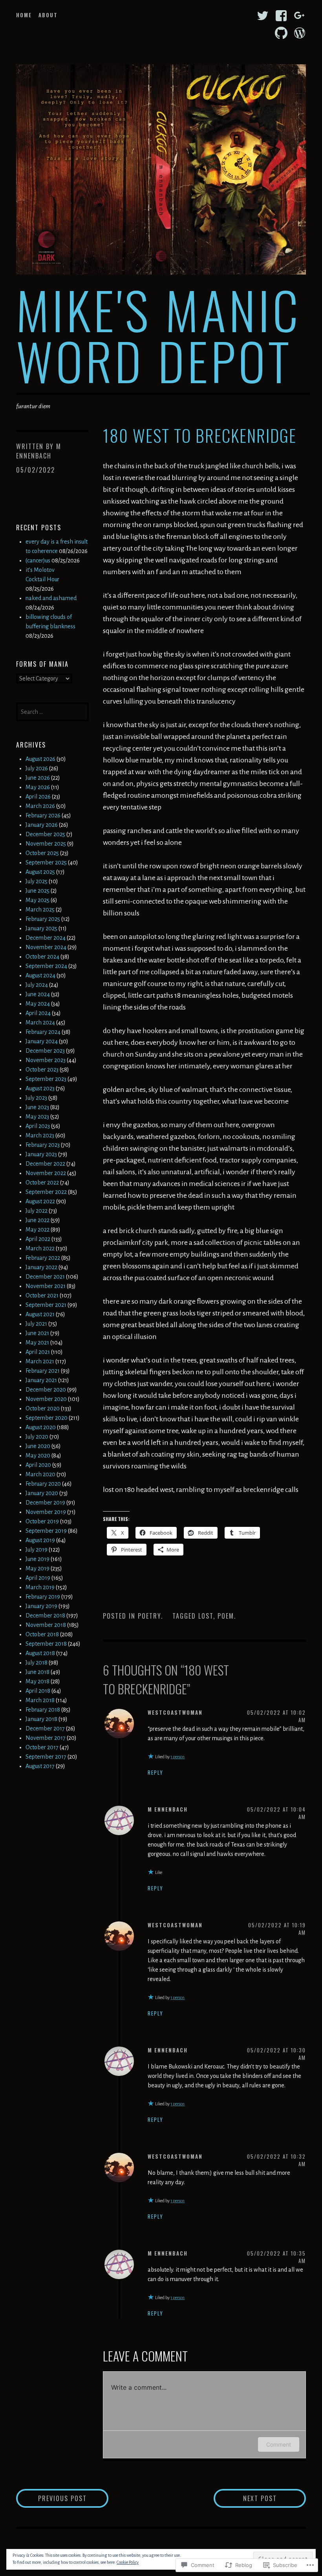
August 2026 (40, 759)
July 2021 (36, 1324)
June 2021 (37, 1333)
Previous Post (51, 2498)
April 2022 (38, 1239)
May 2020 (38, 1455)
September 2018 (46, 1644)
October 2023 (42, 1070)
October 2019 (42, 1521)
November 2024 (46, 947)
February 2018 (43, 1710)
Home (24, 15)
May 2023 (37, 1117)
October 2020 (43, 1408)
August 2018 (40, 1653)
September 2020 (47, 1418)
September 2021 (46, 1305)
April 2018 (38, 1691)
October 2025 (42, 853)
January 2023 (41, 1154)
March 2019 (40, 1587)
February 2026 (43, 815)
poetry (149, 1616)
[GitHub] (281, 33)
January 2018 (41, 1719)
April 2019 (38, 1578)
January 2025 (41, 928)
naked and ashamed (51, 598)
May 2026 (38, 787)
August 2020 (41, 1427)
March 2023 (40, 1135)
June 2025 (38, 891)
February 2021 (43, 1371)
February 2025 (43, 919)
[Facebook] (281, 16)
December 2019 (45, 1503)
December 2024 (46, 938)
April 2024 (38, 1013)
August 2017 (40, 1766)
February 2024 (43, 1032)
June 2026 (38, 778)
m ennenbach (39, 451)
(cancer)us (38, 560)
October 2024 (42, 957)
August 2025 (40, 872)
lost (206, 1616)
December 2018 (45, 1615)
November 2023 (46, 1060)
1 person (177, 1757)
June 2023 (37, 1107)
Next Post (245, 2498)
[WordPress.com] (300, 33)
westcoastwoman (175, 1712)
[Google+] (300, 16)
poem (226, 1616)
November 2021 (46, 1286)
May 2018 (38, 1681)
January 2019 (41, 1606)
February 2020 (43, 1484)
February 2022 (43, 1258)
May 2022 (38, 1230)
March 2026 (40, 806)
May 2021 (37, 1343)
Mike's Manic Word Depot (159, 335)
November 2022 (46, 1173)
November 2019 (46, 1512)
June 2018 (38, 1672)
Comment (279, 2444)
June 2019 (38, 1559)
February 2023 (43, 1145)
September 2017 (46, 1757)
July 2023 (36, 1098)
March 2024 (40, 1022)
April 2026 (38, 797)
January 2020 (42, 1493)
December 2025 (45, 834)
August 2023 (40, 1088)
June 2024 (38, 994)
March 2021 (40, 1361)
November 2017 (46, 1738)
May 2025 (38, 900)
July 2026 (37, 768)
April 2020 (38, 1465)
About (48, 15)
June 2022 (38, 1220)
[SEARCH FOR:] (52, 711)
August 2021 (40, 1314)
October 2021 (42, 1295)
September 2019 (46, 1531)
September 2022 (46, 1192)
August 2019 (40, 1540)
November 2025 (46, 844)
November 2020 (46, 1399)
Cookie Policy (128, 2562)
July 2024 (37, 985)
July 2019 (37, 1550)
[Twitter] (263, 16)
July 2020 (37, 1437)
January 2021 (41, 1380)
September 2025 (46, 862)
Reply (156, 1772)
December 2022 (45, 1164)
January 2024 (42, 1041)
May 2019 (38, 1568)
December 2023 (45, 1051)
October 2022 (42, 1182)
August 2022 (40, 1201)
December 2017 (45, 1728)
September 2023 (46, 1079)
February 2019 (43, 1597)
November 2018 (46, 1625)
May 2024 (38, 1004)
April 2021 (38, 1352)
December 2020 (46, 1390)
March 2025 (40, 910)
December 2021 (45, 1277)
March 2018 (40, 1700)
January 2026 (42, 825)
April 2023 (38, 1126)
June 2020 (38, 1446)
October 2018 (42, 1634)
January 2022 (41, 1267)
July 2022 (37, 1211)
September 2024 (46, 966)
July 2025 (37, 881)
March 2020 (40, 1474)
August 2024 (40, 975)
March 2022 (40, 1248)
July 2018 (37, 1663)
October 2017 (42, 1747)
